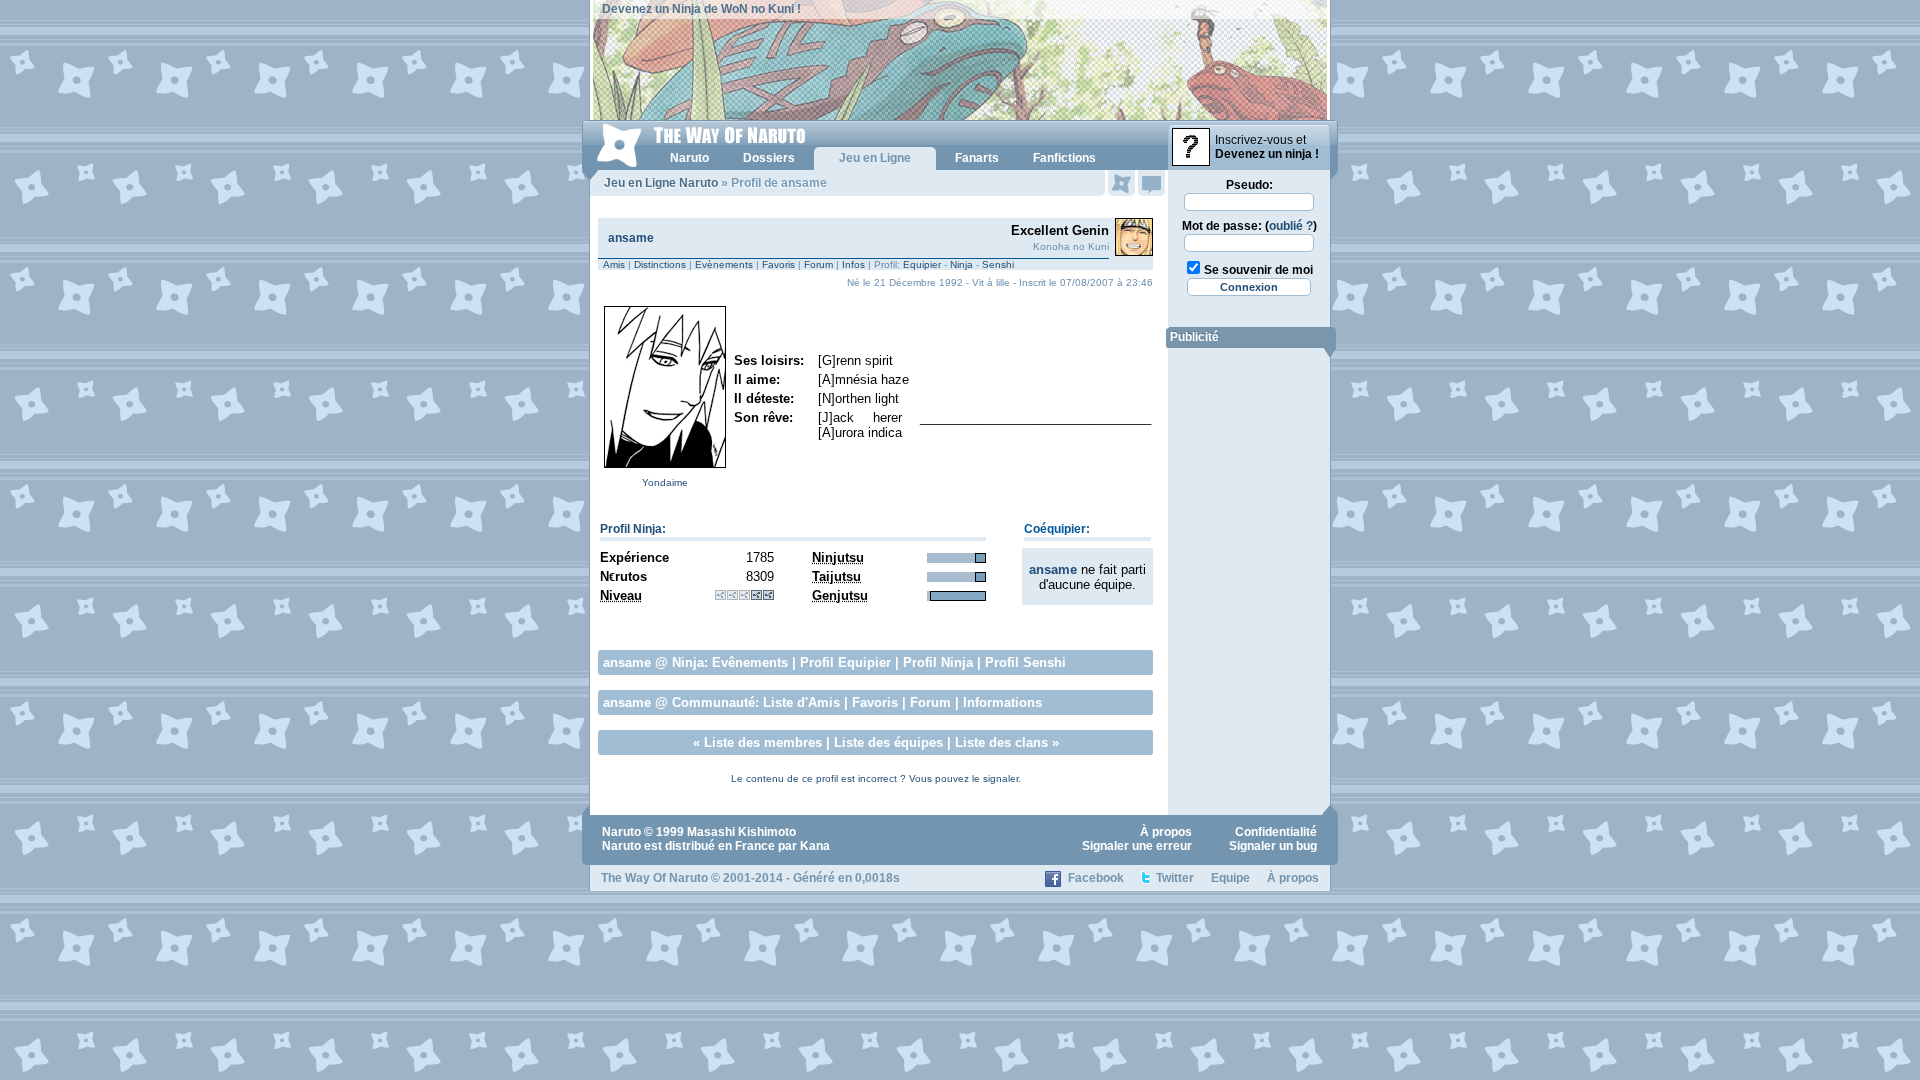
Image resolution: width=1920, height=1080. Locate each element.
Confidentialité (1276, 832)
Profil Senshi (1025, 662)
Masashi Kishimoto (741, 832)
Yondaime (665, 482)
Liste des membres (763, 742)
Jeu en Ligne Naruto (661, 183)
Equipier (922, 264)
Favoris (778, 264)
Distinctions (660, 264)
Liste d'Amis (801, 702)
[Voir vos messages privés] (1151, 183)
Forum (818, 264)
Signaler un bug (1273, 846)
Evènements (724, 264)
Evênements (750, 662)
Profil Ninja (631, 529)
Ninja (961, 264)
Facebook (1096, 878)
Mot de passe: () (1249, 226)
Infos (853, 264)
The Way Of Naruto (654, 878)
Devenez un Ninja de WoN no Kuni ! (701, 9)
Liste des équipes (888, 742)
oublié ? (1291, 226)
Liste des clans (1001, 742)
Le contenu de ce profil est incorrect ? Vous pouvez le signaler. (876, 778)
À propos (1166, 832)
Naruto (621, 832)
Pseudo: (1249, 185)
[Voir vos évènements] (1121, 183)
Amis (614, 264)
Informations (1002, 702)
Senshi (998, 264)
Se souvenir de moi (1258, 270)
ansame (631, 238)
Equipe (1230, 878)
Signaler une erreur (1137, 846)
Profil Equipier (845, 662)
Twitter (1175, 878)
